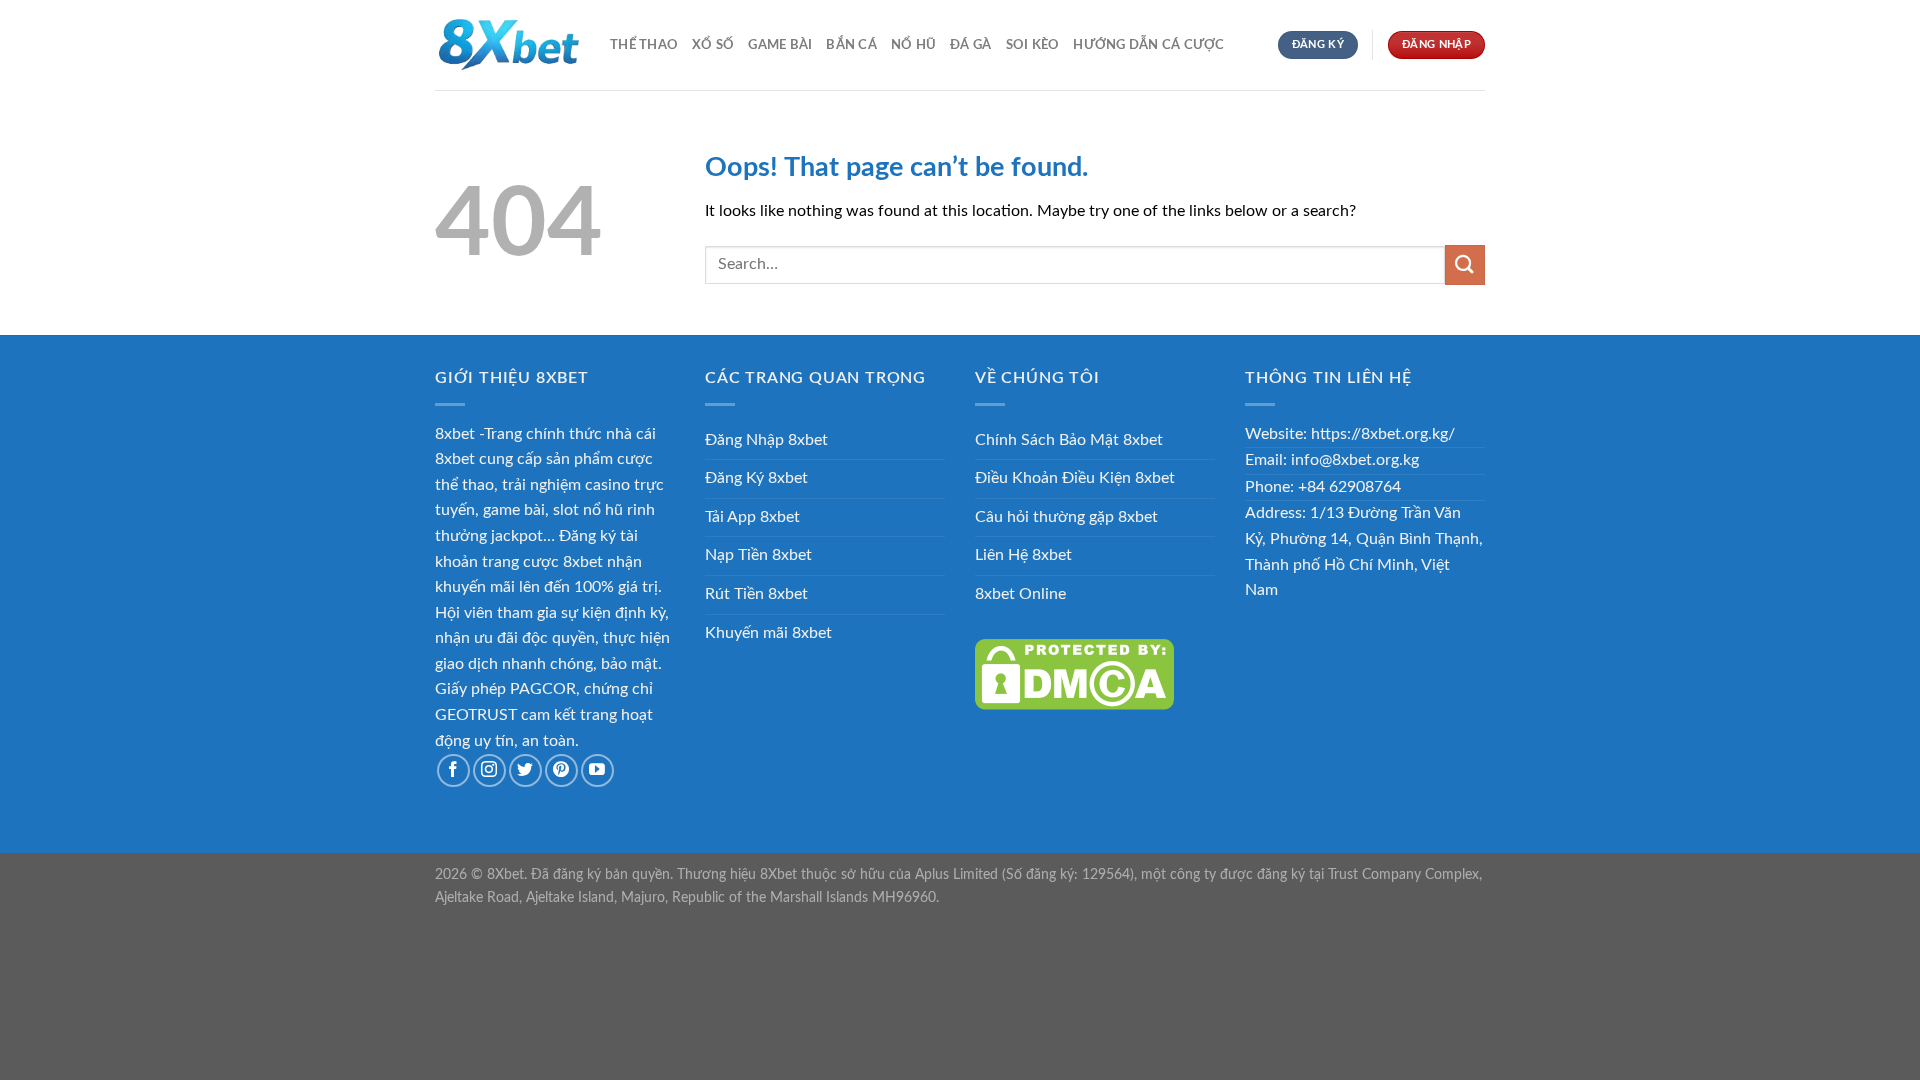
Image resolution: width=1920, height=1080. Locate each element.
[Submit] (1465, 264)
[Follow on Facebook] (453, 770)
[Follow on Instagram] (489, 770)
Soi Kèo (1033, 45)
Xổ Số (713, 45)
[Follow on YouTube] (597, 770)
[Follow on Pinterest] (561, 770)
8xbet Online (1020, 594)
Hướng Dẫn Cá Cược (1148, 45)
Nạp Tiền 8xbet (758, 555)
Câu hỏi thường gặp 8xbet (1066, 517)
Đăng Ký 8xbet (756, 478)
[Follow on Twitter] (525, 770)
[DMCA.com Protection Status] (1074, 674)
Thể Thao (644, 45)
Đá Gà (970, 45)
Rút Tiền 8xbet (756, 594)
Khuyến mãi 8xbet (768, 633)
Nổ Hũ (913, 45)
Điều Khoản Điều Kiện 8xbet (1075, 478)
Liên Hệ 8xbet (1023, 555)
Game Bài (780, 45)
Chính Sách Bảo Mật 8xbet (1069, 440)
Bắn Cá (851, 45)
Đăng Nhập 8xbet (766, 440)
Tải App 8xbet (752, 517)
